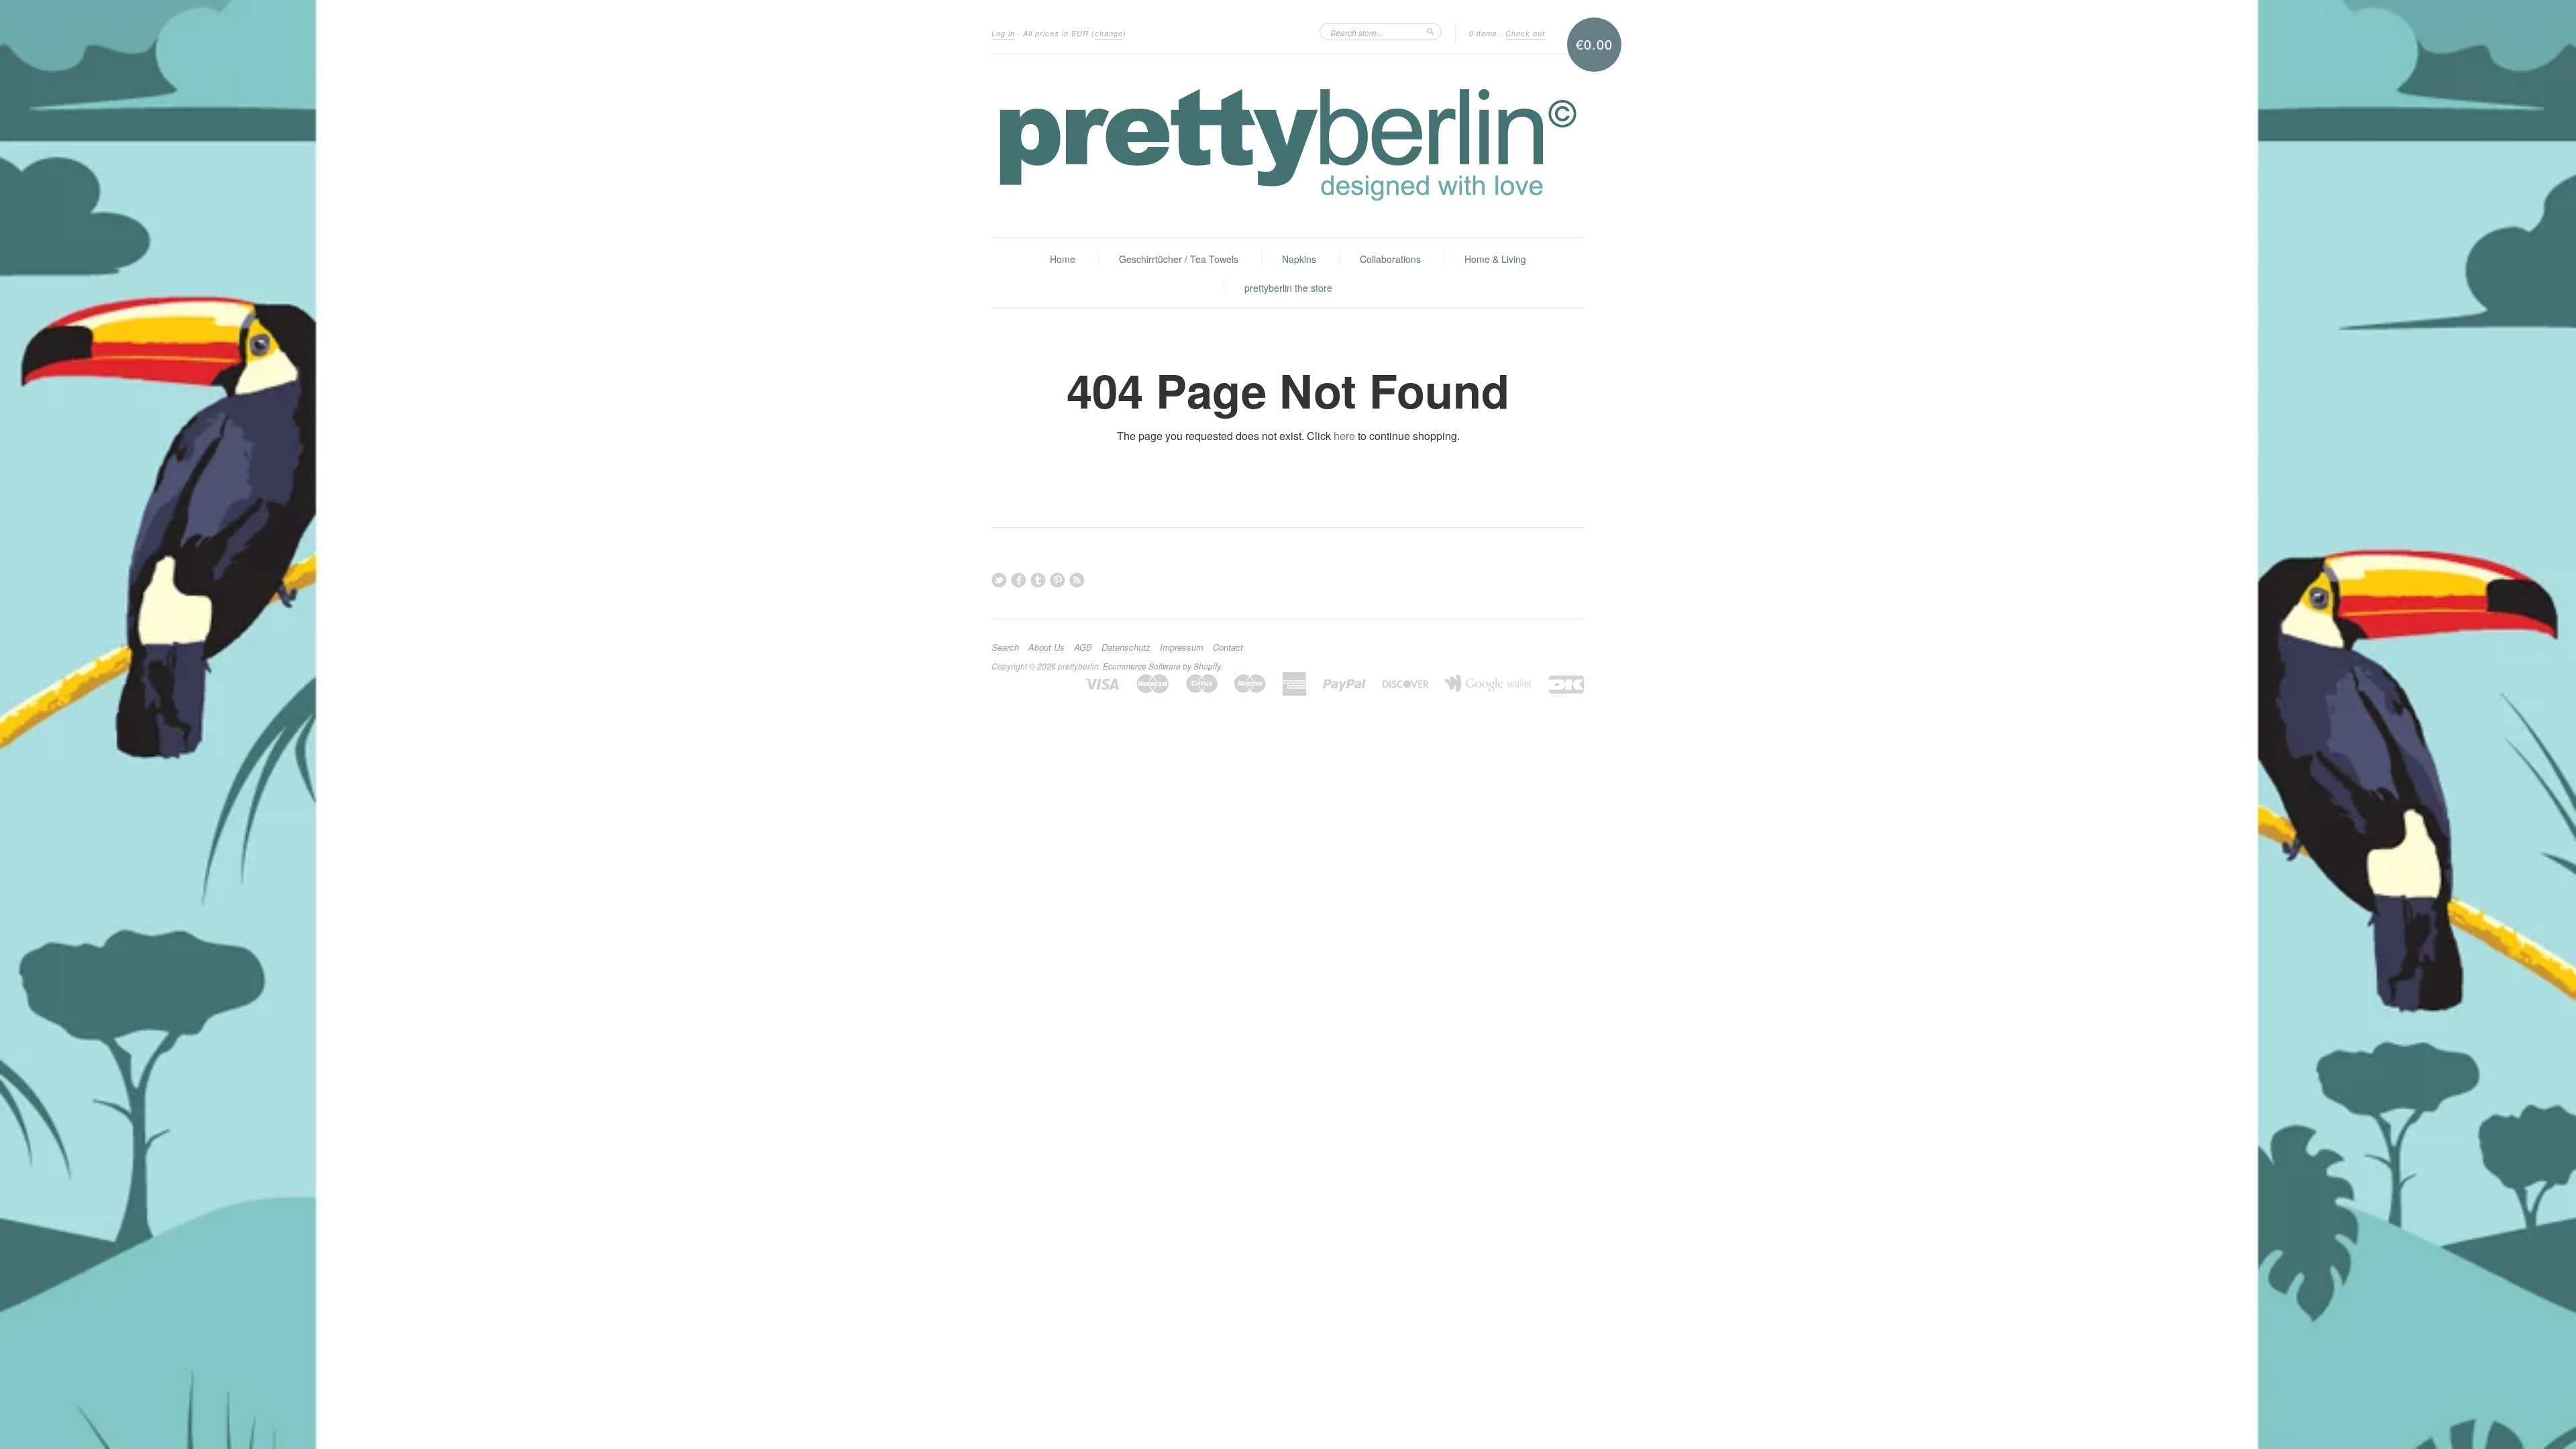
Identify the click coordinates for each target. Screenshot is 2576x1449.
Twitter (999, 580)
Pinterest (1058, 580)
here (1344, 436)
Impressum (1182, 647)
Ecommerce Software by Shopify (1162, 666)
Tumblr (1038, 580)
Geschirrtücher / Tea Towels (1179, 259)
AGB (1083, 647)
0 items (1483, 33)
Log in (1003, 33)
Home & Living (1495, 259)
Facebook (1019, 580)
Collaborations (1390, 259)
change (1109, 33)
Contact (1228, 647)
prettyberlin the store (1288, 288)
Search (1005, 647)
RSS (1077, 580)
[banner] (1288, 146)
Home (1063, 259)
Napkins (1299, 259)
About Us (1046, 647)
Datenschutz (1126, 647)
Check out (1525, 33)
